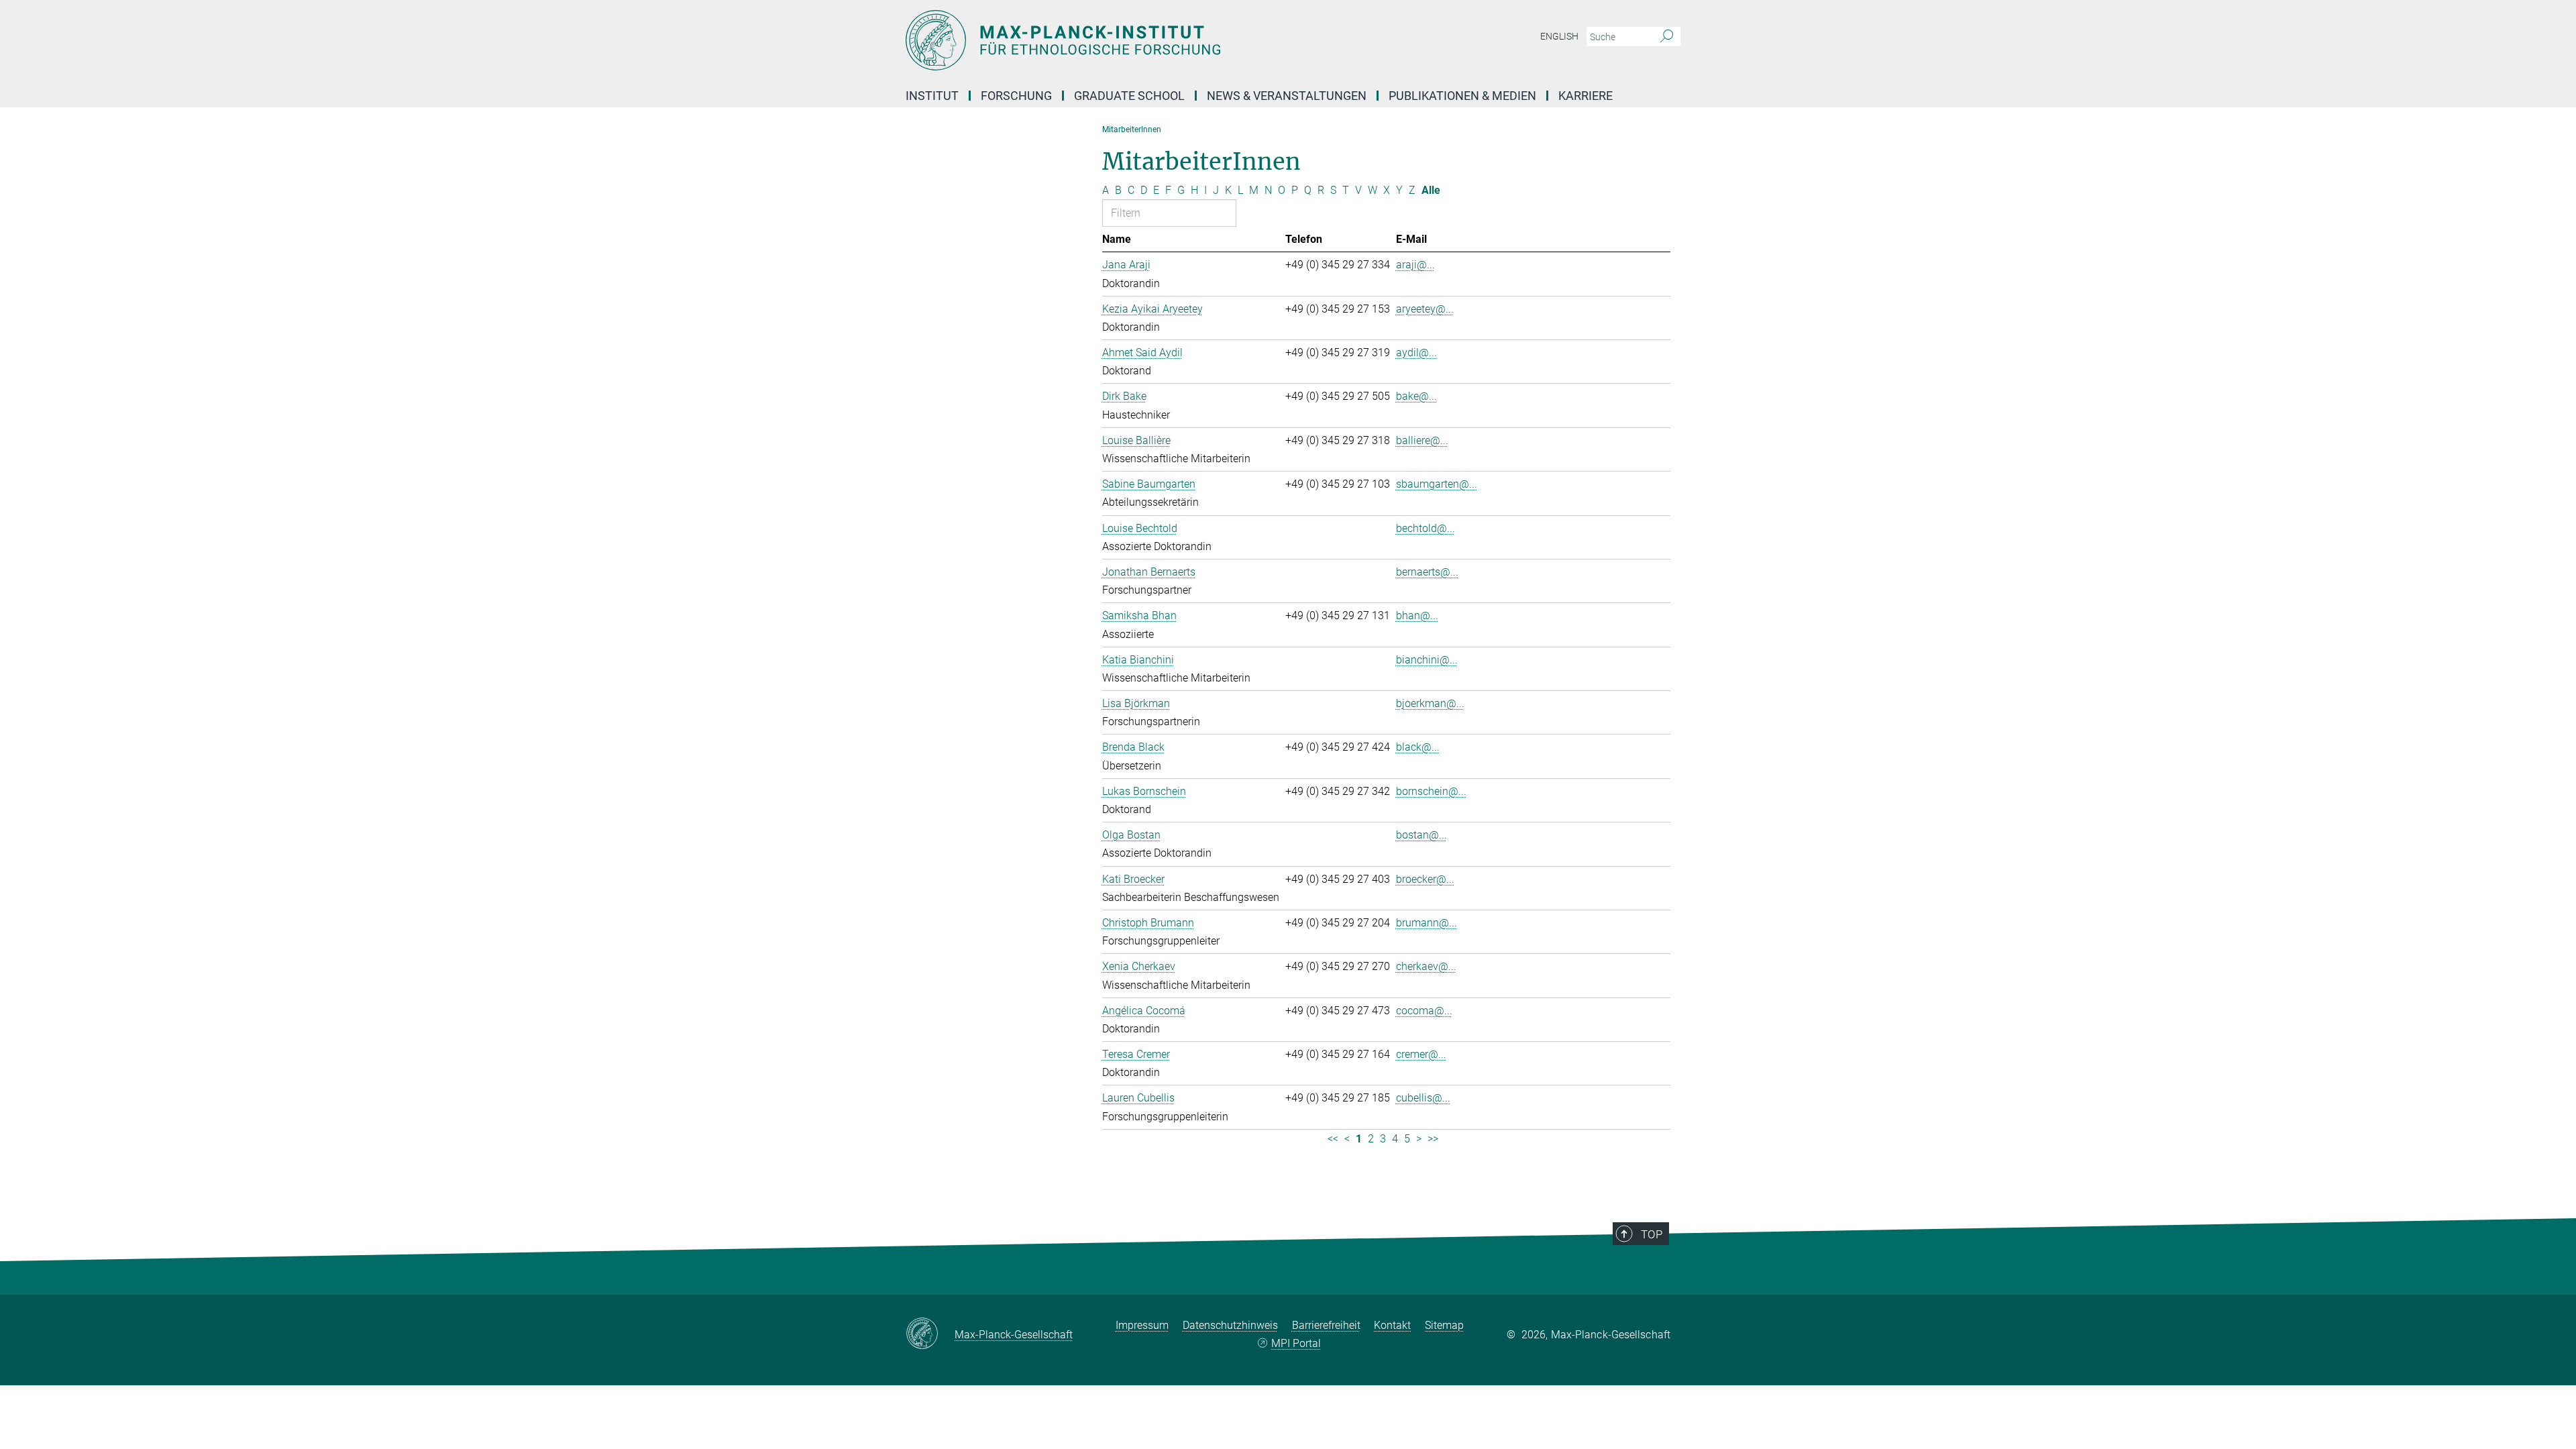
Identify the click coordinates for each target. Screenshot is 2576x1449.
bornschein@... (1431, 791)
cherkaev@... (1426, 966)
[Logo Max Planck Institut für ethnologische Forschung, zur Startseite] (1157, 40)
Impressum (1142, 1325)
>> (1433, 1139)
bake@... (1416, 396)
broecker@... (1425, 879)
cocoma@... (1424, 1011)
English (1559, 36)
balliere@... (1422, 440)
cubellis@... (1423, 1098)
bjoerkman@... (1430, 703)
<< (1333, 1139)
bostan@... (1421, 835)
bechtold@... (1426, 528)
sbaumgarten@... (1437, 484)
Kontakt (1392, 1325)
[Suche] (1667, 37)
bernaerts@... (1427, 572)
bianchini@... (1427, 660)
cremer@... (1421, 1054)
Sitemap (1444, 1325)
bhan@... (1417, 615)
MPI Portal (1296, 1343)
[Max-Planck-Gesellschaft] (930, 1334)
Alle (1431, 190)
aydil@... (1416, 353)
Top (1652, 1234)
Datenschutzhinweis (1230, 1325)
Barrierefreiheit (1326, 1325)
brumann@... (1427, 923)
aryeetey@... (1425, 309)
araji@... (1415, 265)
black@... (1418, 747)
